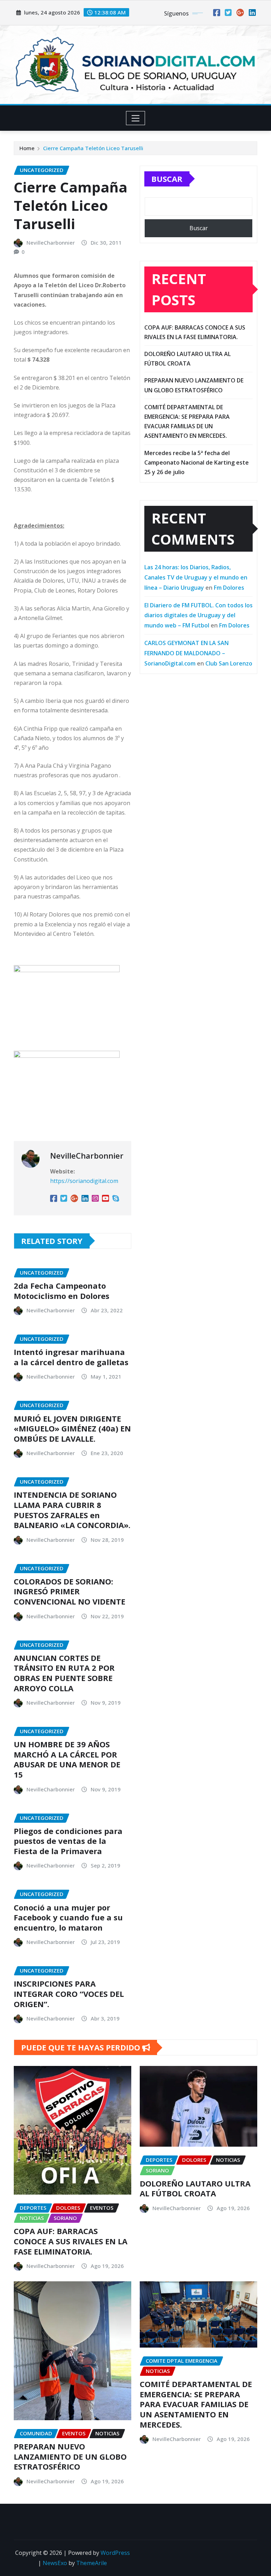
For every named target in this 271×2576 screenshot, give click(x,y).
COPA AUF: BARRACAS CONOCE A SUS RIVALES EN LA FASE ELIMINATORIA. (71, 2241)
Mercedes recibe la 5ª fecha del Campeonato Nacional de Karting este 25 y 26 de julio (197, 462)
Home (27, 148)
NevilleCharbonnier (51, 243)
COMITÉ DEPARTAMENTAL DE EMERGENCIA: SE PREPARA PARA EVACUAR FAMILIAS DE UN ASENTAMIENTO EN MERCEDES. (196, 2404)
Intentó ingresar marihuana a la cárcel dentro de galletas (71, 1357)
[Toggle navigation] (136, 118)
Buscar (167, 179)
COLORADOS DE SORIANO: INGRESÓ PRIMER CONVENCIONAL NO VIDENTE (70, 1591)
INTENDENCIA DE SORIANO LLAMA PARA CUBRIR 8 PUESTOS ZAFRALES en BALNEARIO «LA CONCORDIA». (72, 1510)
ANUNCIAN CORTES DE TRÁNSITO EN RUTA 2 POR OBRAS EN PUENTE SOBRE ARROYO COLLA (64, 1673)
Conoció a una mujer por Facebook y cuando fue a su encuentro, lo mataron (68, 1917)
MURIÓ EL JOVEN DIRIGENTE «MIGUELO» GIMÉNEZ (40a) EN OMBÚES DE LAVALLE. (72, 1428)
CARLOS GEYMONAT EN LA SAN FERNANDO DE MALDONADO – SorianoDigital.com (186, 653)
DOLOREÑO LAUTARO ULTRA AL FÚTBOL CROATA (195, 2188)
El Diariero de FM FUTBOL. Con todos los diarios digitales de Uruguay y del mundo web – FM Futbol (198, 615)
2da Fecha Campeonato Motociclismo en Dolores (62, 1291)
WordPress (115, 2553)
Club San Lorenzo (229, 663)
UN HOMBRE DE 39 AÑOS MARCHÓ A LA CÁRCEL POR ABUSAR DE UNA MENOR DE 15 (67, 1759)
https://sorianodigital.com (84, 1181)
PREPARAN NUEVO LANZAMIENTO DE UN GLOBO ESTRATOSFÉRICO (70, 2456)
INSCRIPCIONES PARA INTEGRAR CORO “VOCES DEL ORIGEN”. (69, 1994)
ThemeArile (92, 2563)
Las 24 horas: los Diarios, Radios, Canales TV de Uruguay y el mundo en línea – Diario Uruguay (196, 577)
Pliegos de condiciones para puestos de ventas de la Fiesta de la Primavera (68, 1841)
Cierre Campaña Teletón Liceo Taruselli (93, 148)
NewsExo (55, 2563)
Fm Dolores (229, 588)
